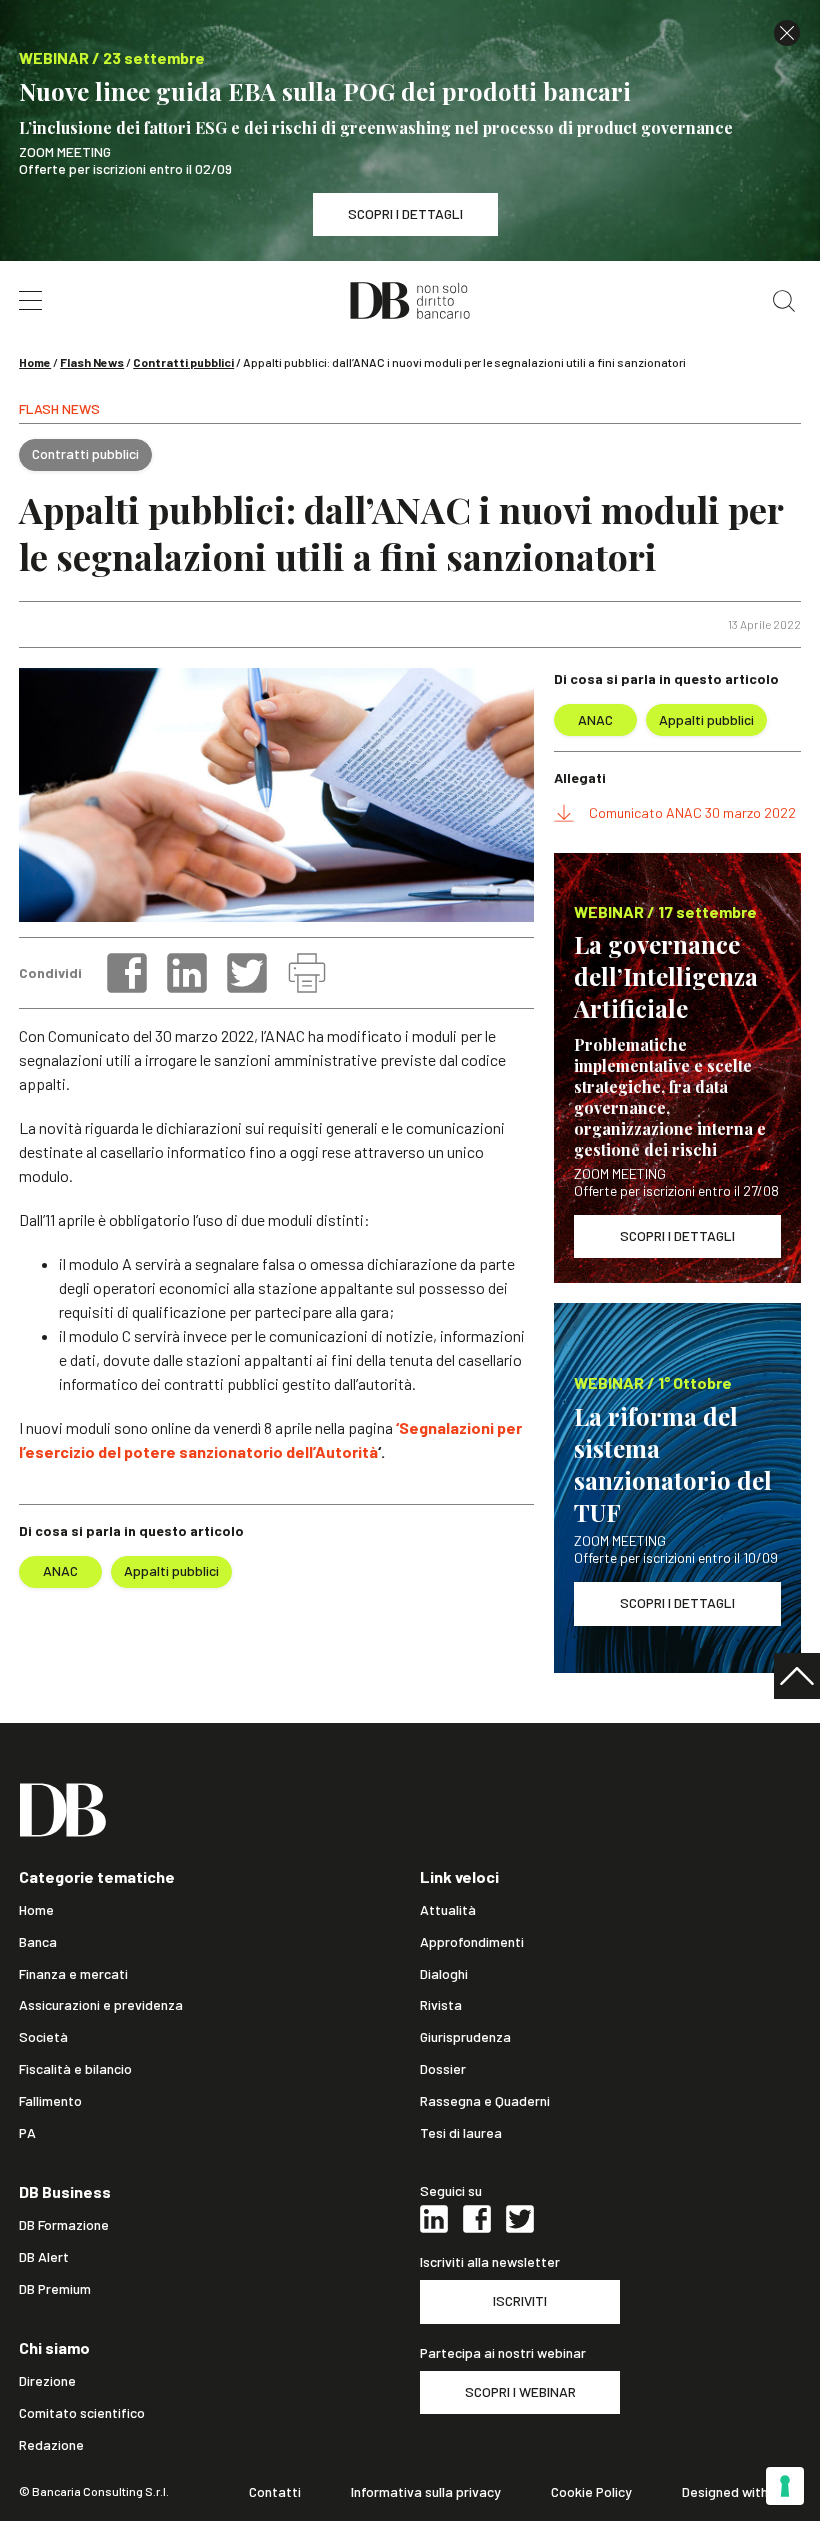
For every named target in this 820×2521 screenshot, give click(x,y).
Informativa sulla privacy (426, 2492)
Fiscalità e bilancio (75, 2069)
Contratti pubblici (183, 362)
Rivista (441, 2005)
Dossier (443, 2069)
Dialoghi (444, 1974)
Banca (38, 1942)
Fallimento (50, 2101)
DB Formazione (64, 2225)
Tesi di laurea (461, 2133)
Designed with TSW (741, 2492)
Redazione (51, 2445)
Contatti (275, 2492)
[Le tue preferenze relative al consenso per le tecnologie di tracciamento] (785, 2486)
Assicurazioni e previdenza (101, 2005)
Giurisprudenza (465, 2037)
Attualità (448, 1910)
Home (35, 362)
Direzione (47, 2381)
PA (27, 2133)
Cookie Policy (591, 2492)
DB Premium (55, 2289)
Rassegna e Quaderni (485, 2101)
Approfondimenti (472, 1942)
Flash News (92, 362)
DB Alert (44, 2257)
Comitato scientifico (82, 2413)
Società (43, 2037)
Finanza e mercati (73, 1974)
